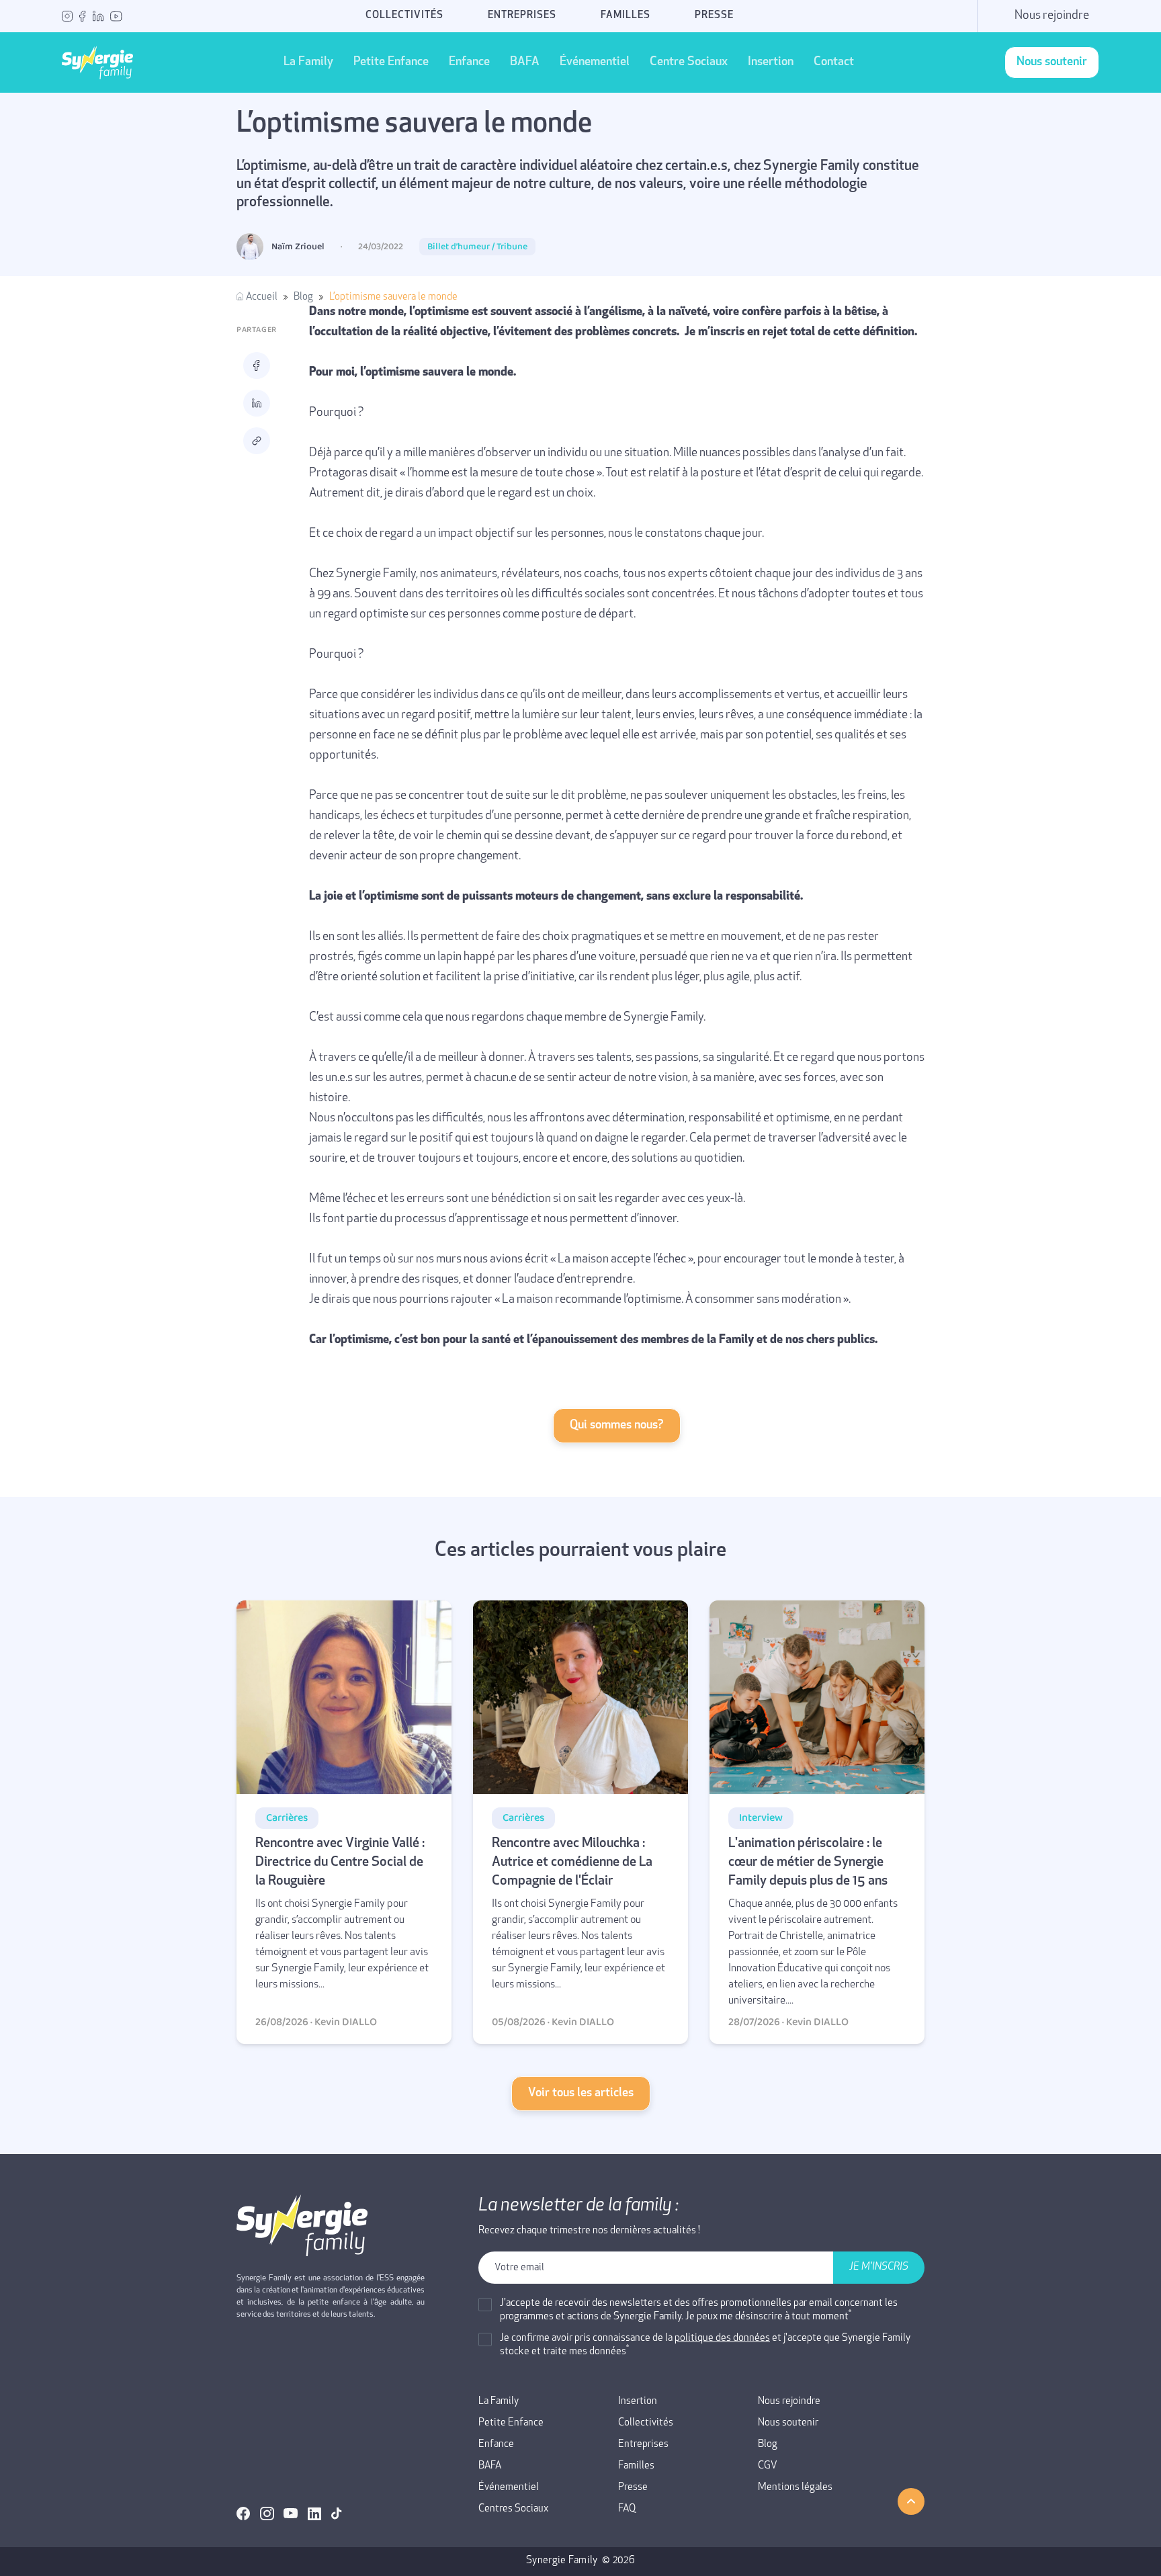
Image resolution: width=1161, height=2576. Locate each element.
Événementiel (595, 62)
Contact (834, 62)
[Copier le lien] (257, 441)
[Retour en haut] (911, 2501)
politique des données (722, 2338)
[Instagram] (67, 16)
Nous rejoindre (1052, 16)
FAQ (627, 2509)
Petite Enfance (391, 62)
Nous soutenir (788, 2423)
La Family (308, 62)
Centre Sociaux (689, 62)
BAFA (525, 62)
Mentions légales (795, 2488)
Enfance (469, 62)
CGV (768, 2466)
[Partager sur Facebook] (257, 366)
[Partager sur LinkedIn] (257, 403)
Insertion (771, 62)
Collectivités (404, 16)
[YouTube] (116, 16)
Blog (303, 297)
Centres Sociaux (513, 2509)
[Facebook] (83, 16)
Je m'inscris (879, 2267)
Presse (714, 16)
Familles (626, 16)
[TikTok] (337, 2514)
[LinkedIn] (98, 16)
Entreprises (522, 16)
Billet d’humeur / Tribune (477, 247)
